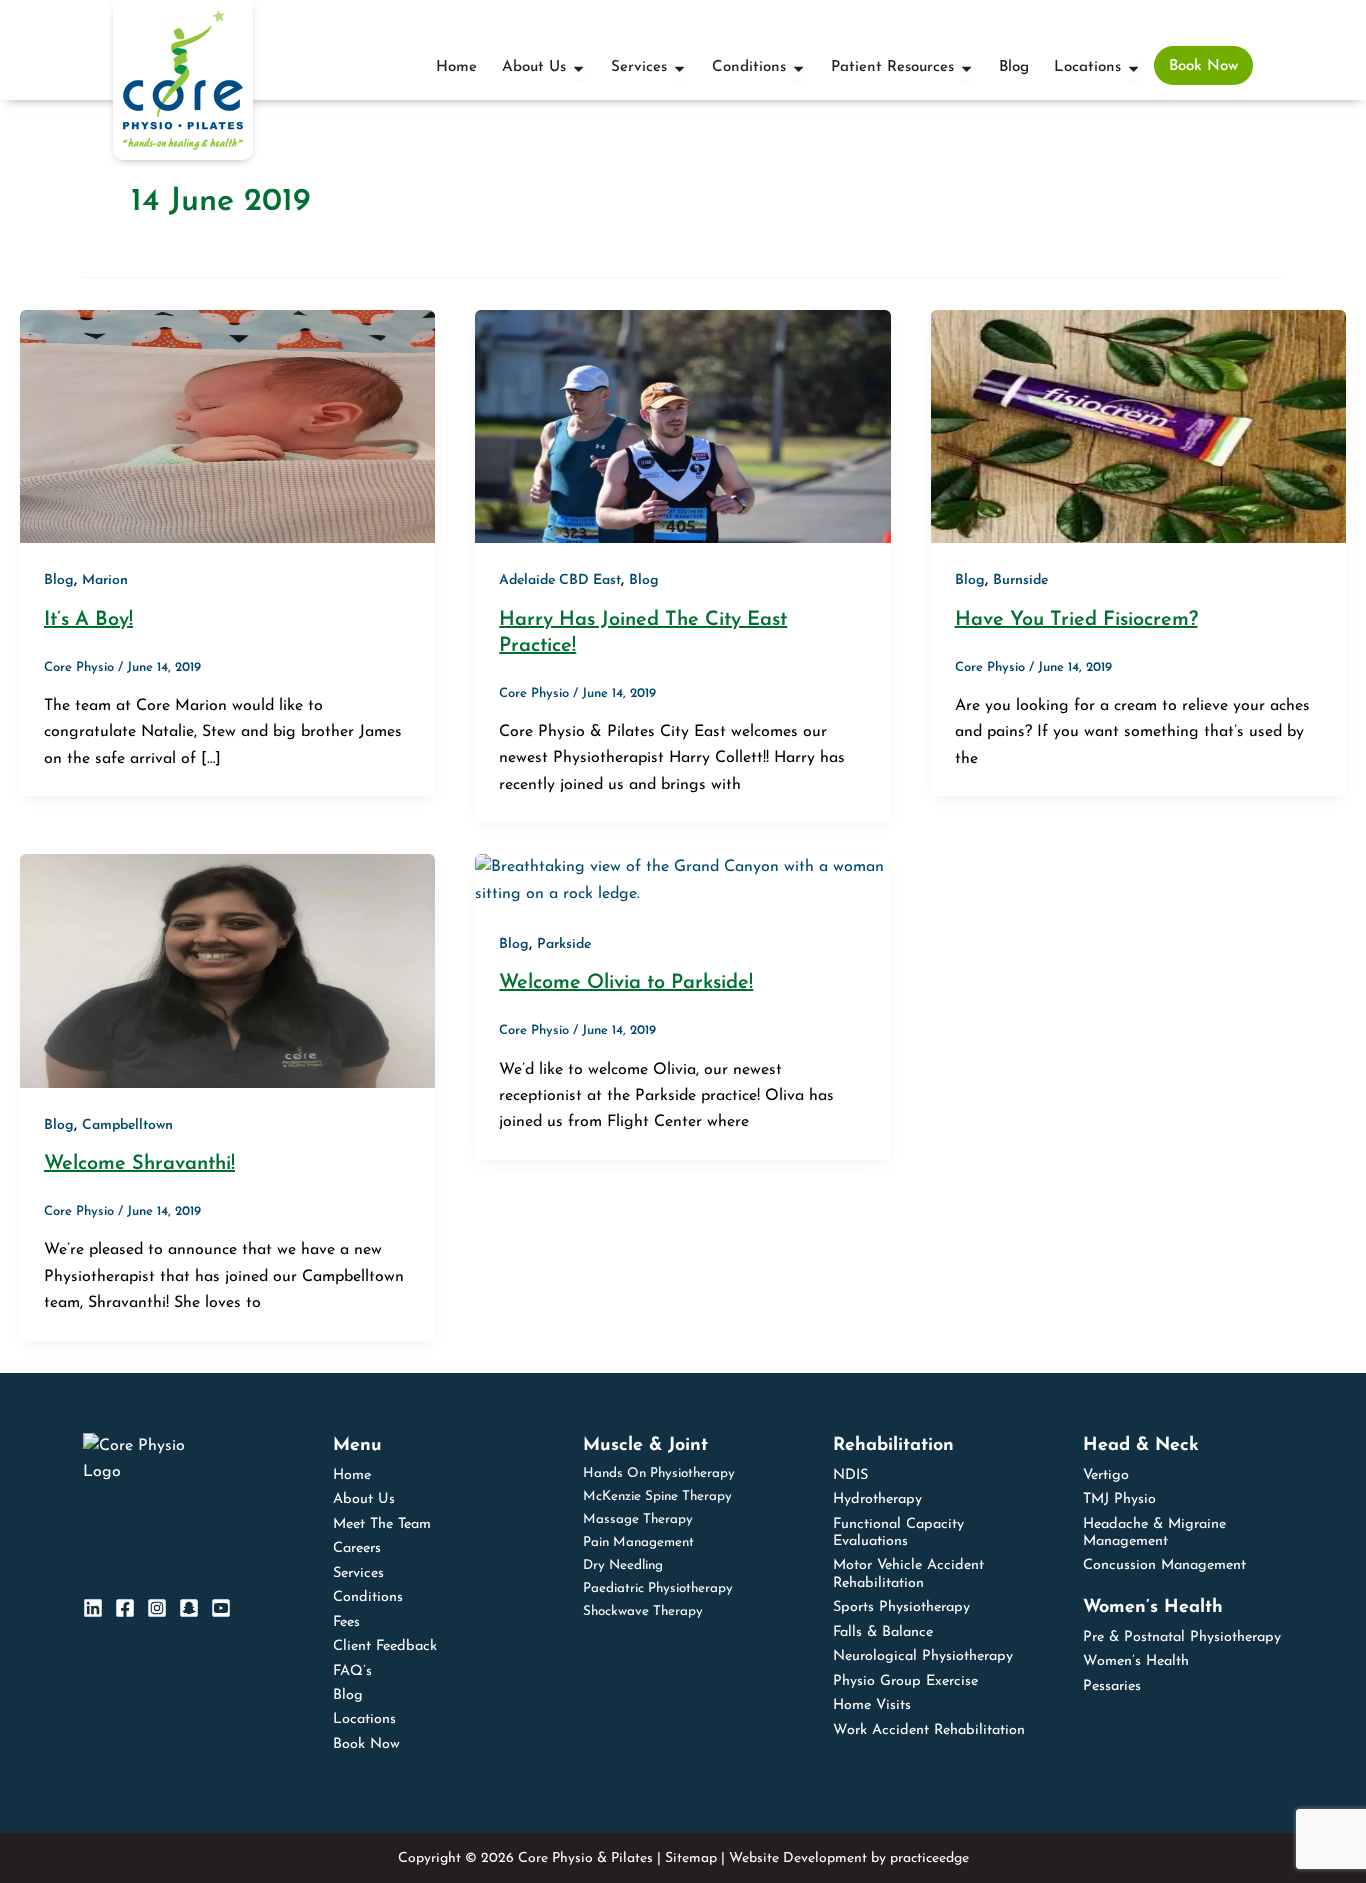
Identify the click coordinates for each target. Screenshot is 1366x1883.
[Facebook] (125, 1608)
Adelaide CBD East (560, 580)
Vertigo (1106, 1475)
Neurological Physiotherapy (923, 1656)
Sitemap (691, 1858)
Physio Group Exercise (905, 1681)
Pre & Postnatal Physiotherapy (1182, 1637)
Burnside (1020, 580)
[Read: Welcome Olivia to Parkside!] (682, 880)
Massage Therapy (638, 1519)
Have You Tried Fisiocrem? (1076, 620)
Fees (346, 1622)
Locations (364, 1719)
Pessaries (1112, 1686)
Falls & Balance (883, 1632)
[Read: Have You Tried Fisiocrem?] (1138, 426)
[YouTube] (221, 1608)
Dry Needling (623, 1565)
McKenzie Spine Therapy (657, 1496)
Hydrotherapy (877, 1499)
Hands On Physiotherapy (659, 1473)
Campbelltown (127, 1125)
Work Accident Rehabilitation (929, 1730)
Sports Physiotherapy (901, 1607)
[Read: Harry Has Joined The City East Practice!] (682, 426)
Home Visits (872, 1705)
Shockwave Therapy (643, 1611)
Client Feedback (385, 1646)
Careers (357, 1548)
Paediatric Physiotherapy (658, 1588)
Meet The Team (382, 1524)
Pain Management (638, 1542)
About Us (364, 1499)
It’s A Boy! (88, 620)
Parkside (564, 944)
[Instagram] (157, 1608)
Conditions (368, 1597)
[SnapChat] (189, 1608)
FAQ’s (352, 1671)
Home (352, 1475)
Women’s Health (1136, 1661)
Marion (105, 580)
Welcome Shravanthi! (139, 1164)
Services (358, 1573)
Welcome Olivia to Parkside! (626, 983)
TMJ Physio (1119, 1499)
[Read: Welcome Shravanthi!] (227, 970)
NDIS (850, 1475)
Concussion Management (1164, 1565)
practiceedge (929, 1858)
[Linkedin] (93, 1608)
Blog (59, 580)
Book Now (366, 1744)
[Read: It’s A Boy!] (227, 426)
